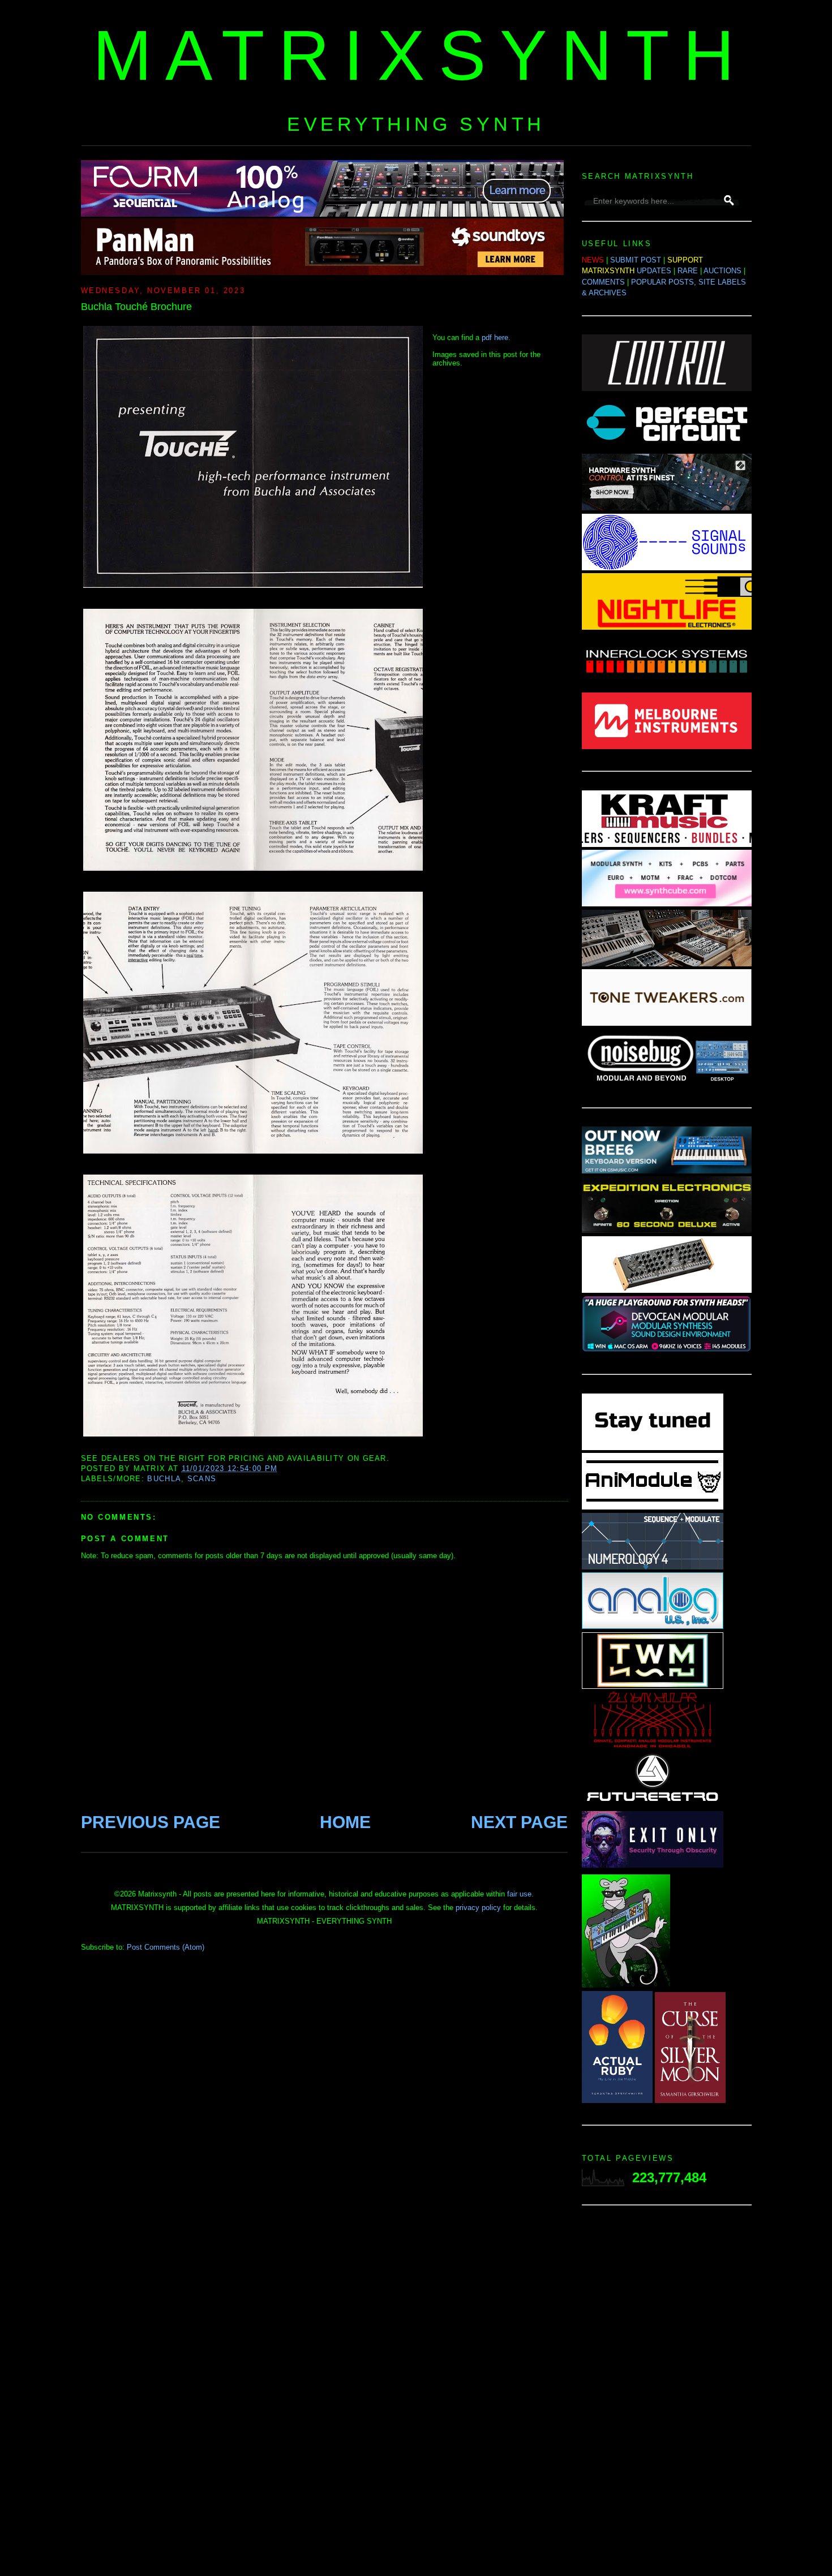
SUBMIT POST (636, 260)
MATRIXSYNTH (421, 55)
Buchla (164, 1479)
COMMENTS (603, 282)
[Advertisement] (667, 2394)
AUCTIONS (722, 271)
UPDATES (654, 271)
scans (202, 1479)
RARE (688, 271)
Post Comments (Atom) (166, 1947)
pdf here (495, 337)
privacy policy (478, 1908)
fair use (519, 1894)
